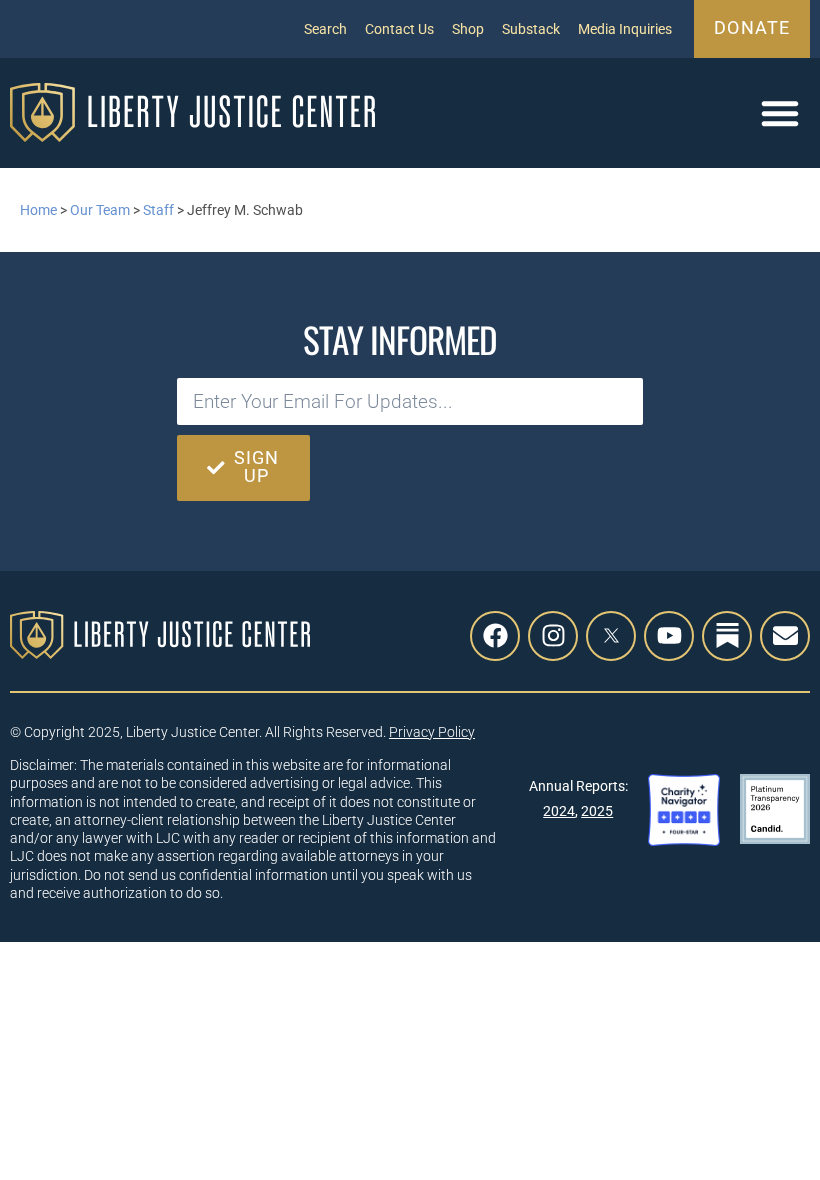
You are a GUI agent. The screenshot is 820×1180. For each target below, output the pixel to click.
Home (38, 210)
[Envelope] (785, 636)
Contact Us (399, 29)
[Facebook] (495, 636)
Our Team (100, 210)
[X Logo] (611, 636)
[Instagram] (553, 636)
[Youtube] (669, 636)
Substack (531, 29)
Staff (158, 210)
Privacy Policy (432, 732)
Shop (468, 29)
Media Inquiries (625, 29)
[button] (780, 113)
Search (325, 29)
